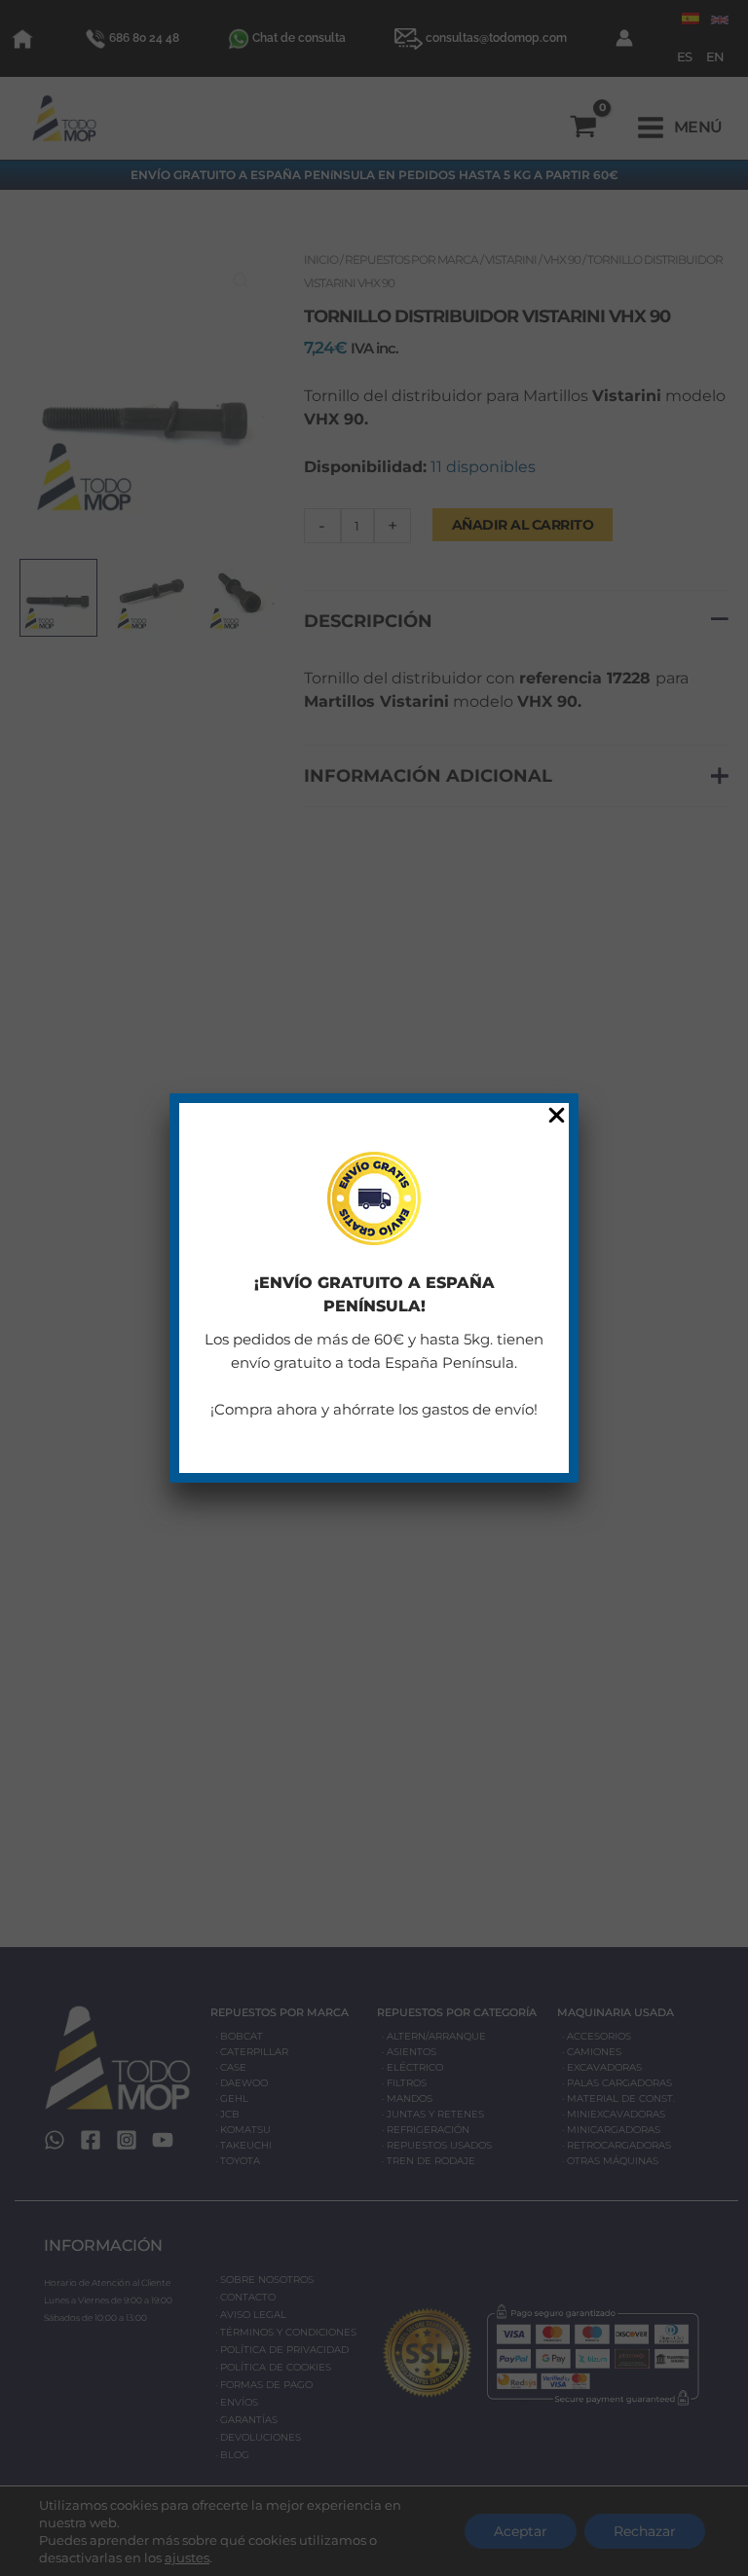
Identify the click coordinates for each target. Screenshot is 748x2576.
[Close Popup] (557, 1116)
